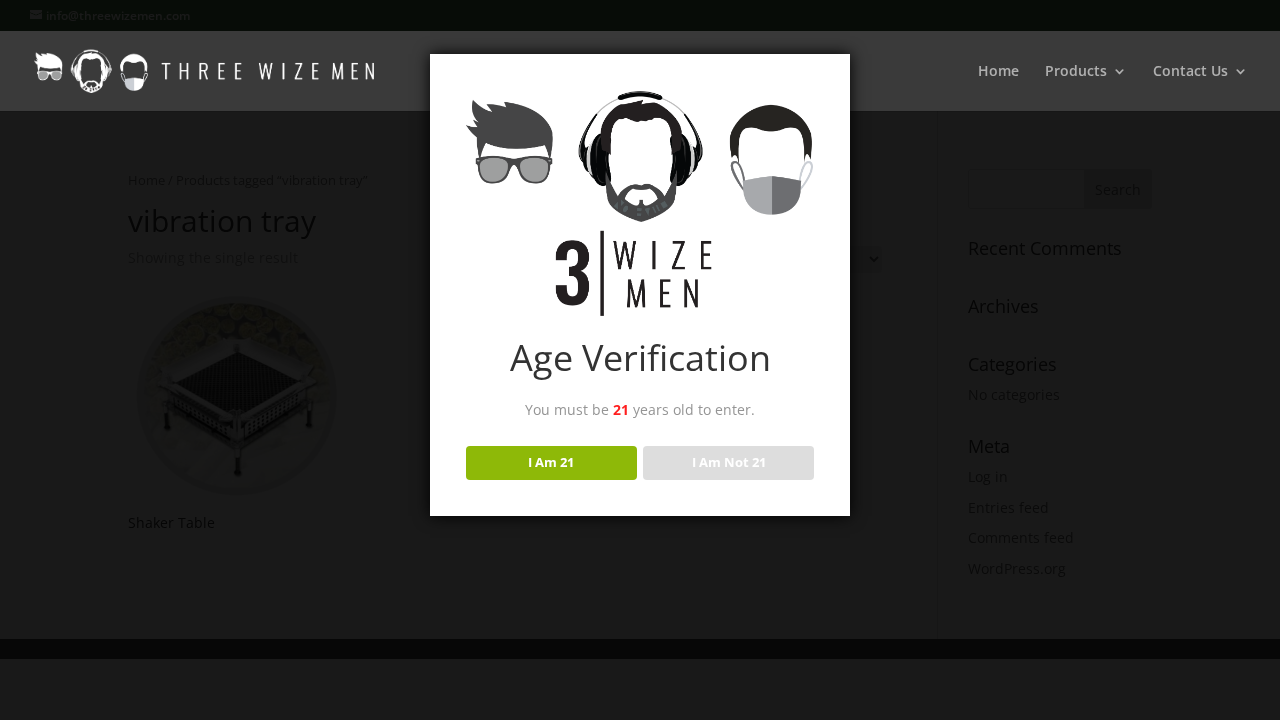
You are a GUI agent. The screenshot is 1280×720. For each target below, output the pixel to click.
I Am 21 (551, 462)
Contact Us (1190, 72)
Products (1076, 72)
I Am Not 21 (729, 462)
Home (998, 72)
